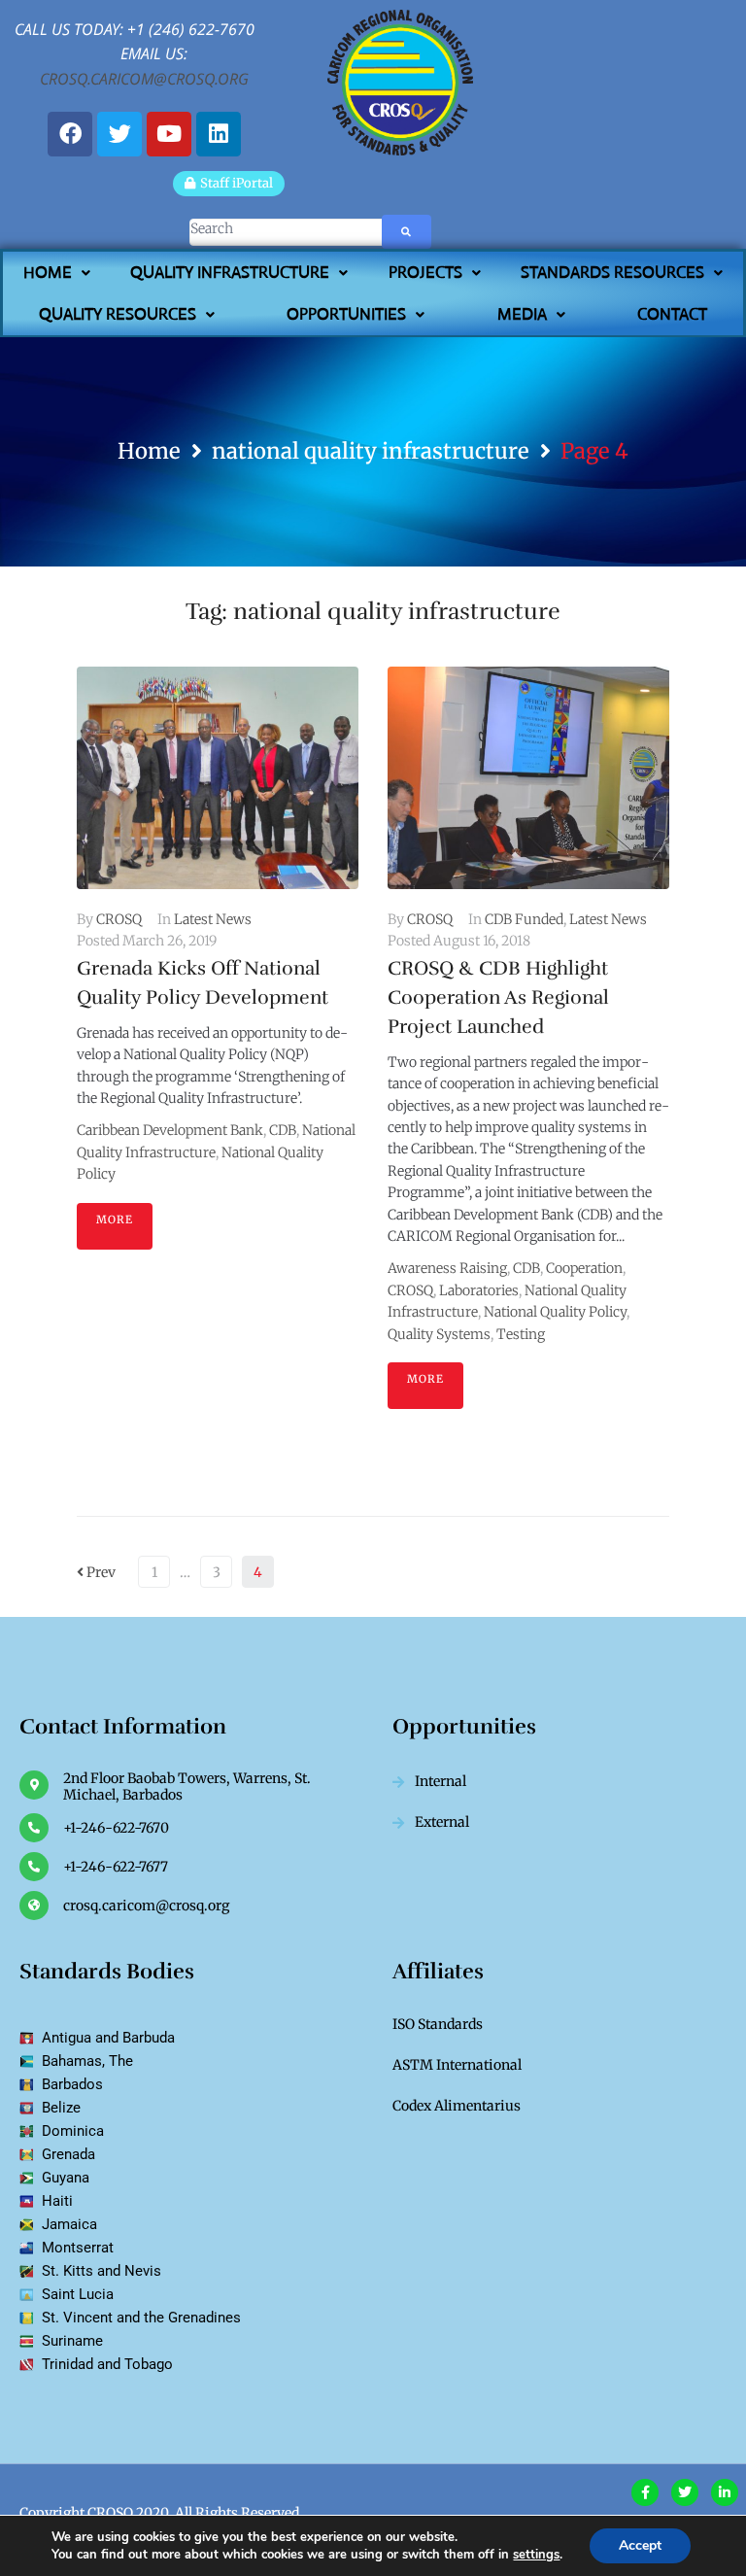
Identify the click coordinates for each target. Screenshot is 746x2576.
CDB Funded (524, 919)
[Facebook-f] (645, 2492)
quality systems (439, 1334)
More (115, 1219)
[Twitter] (119, 134)
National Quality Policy (555, 1312)
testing (521, 1334)
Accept (640, 2545)
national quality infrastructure (371, 451)
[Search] (255, 232)
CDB (283, 1130)
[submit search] (407, 232)
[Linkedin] (219, 134)
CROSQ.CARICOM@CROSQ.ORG (144, 79)
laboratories (479, 1290)
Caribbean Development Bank (170, 1130)
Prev (96, 1572)
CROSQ (119, 919)
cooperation (584, 1268)
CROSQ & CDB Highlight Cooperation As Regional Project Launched (498, 997)
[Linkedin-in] (725, 2492)
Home (149, 451)
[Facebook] (70, 134)
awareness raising (447, 1268)
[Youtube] (169, 134)
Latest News (213, 919)
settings (536, 2555)
